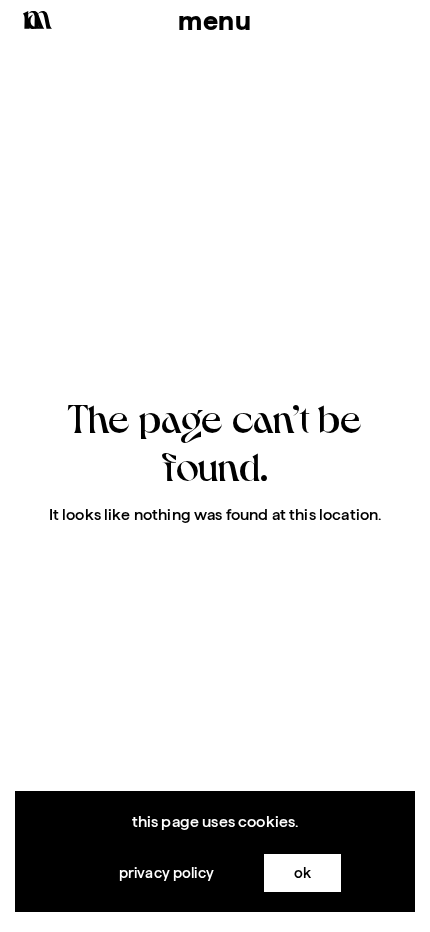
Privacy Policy (166, 872)
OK (302, 872)
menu (215, 20)
